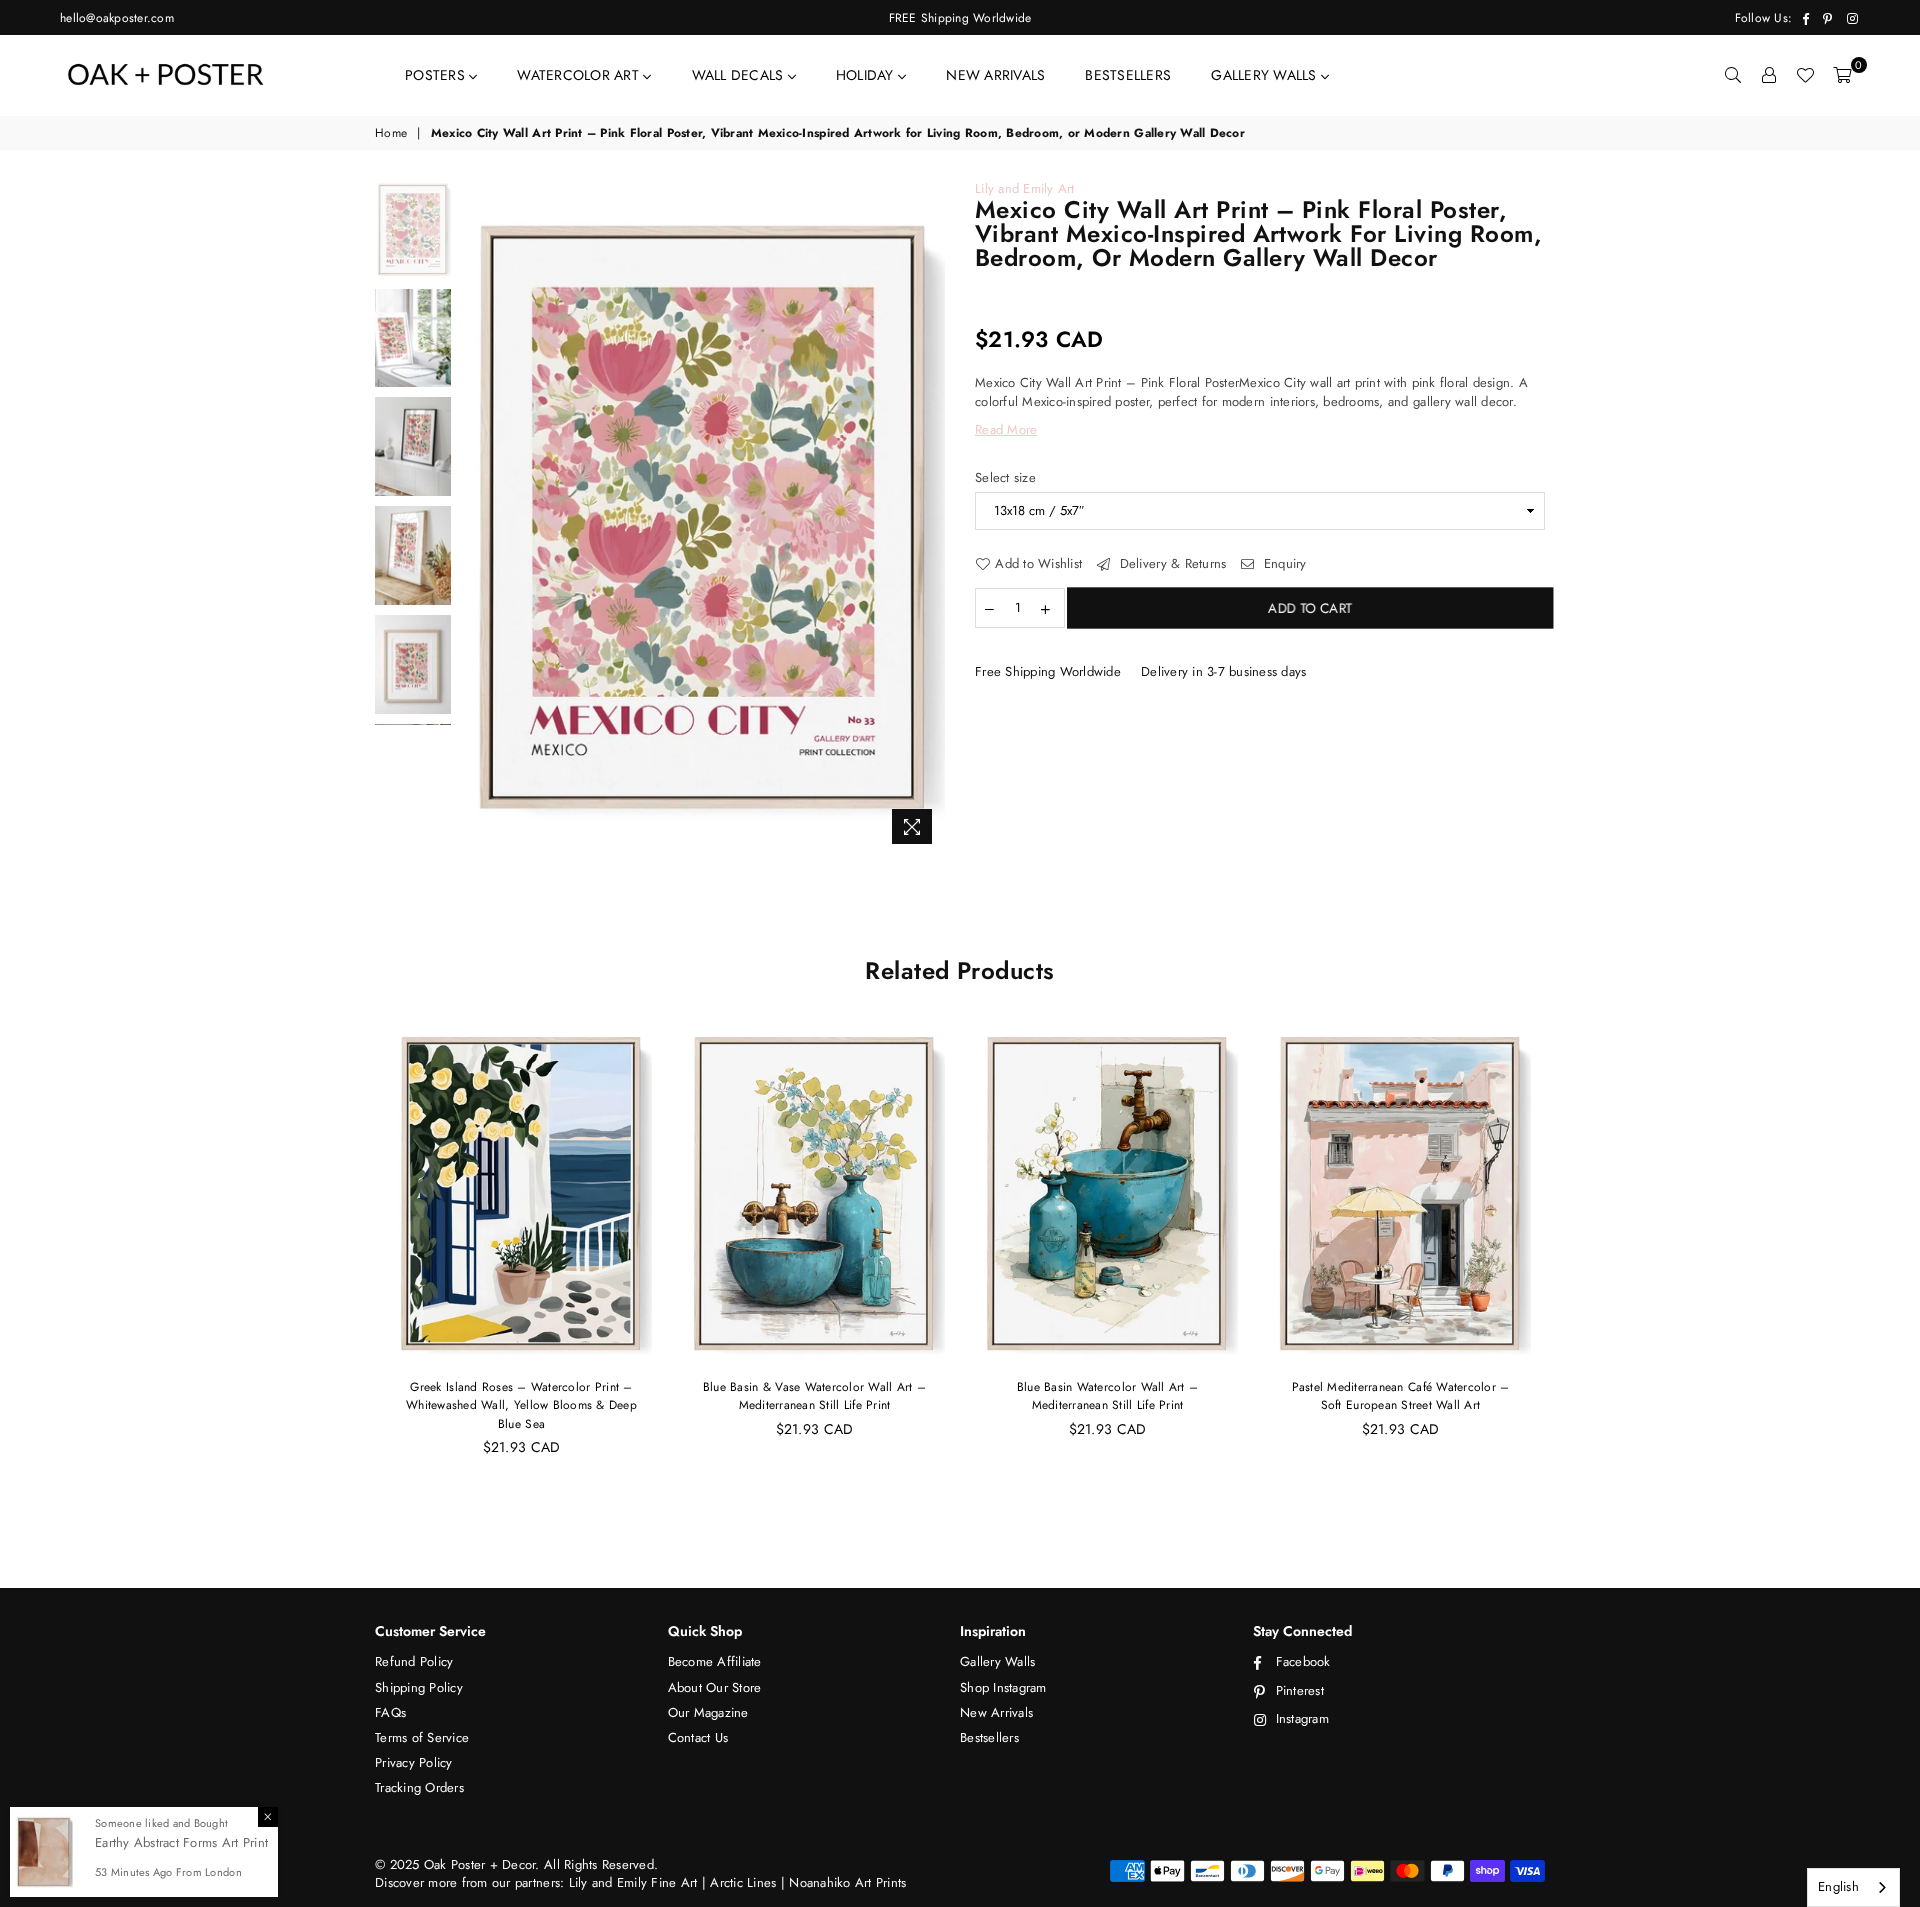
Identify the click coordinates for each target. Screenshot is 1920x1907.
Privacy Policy (414, 1762)
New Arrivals (996, 1712)
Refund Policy (414, 1661)
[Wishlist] (1805, 75)
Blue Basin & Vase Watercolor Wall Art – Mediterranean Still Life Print (814, 1396)
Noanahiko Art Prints (847, 1882)
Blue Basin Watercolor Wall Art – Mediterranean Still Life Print (1107, 1396)
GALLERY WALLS (1266, 75)
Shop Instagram (1003, 1687)
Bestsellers (989, 1737)
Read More (1006, 429)
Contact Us (698, 1737)
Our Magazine (708, 1712)
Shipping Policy (419, 1687)
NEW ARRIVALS (995, 75)
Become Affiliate (715, 1661)
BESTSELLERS (1128, 75)
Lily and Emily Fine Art (635, 1882)
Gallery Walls (997, 1661)
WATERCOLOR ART (580, 75)
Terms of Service (422, 1737)
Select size (1005, 478)
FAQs (390, 1712)
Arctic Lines (741, 1882)
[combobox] (1853, 1887)
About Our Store (715, 1687)
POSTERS (437, 75)
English (1838, 1886)
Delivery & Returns (1170, 564)
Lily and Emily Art (1025, 188)
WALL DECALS (740, 75)
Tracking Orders (419, 1787)
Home (391, 133)
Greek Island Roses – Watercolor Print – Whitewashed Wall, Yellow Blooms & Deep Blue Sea (521, 1405)
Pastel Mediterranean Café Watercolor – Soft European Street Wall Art (1401, 1396)
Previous (478, 517)
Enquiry (1283, 564)
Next (927, 517)
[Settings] (1769, 75)
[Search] (1733, 75)
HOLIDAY (867, 75)
